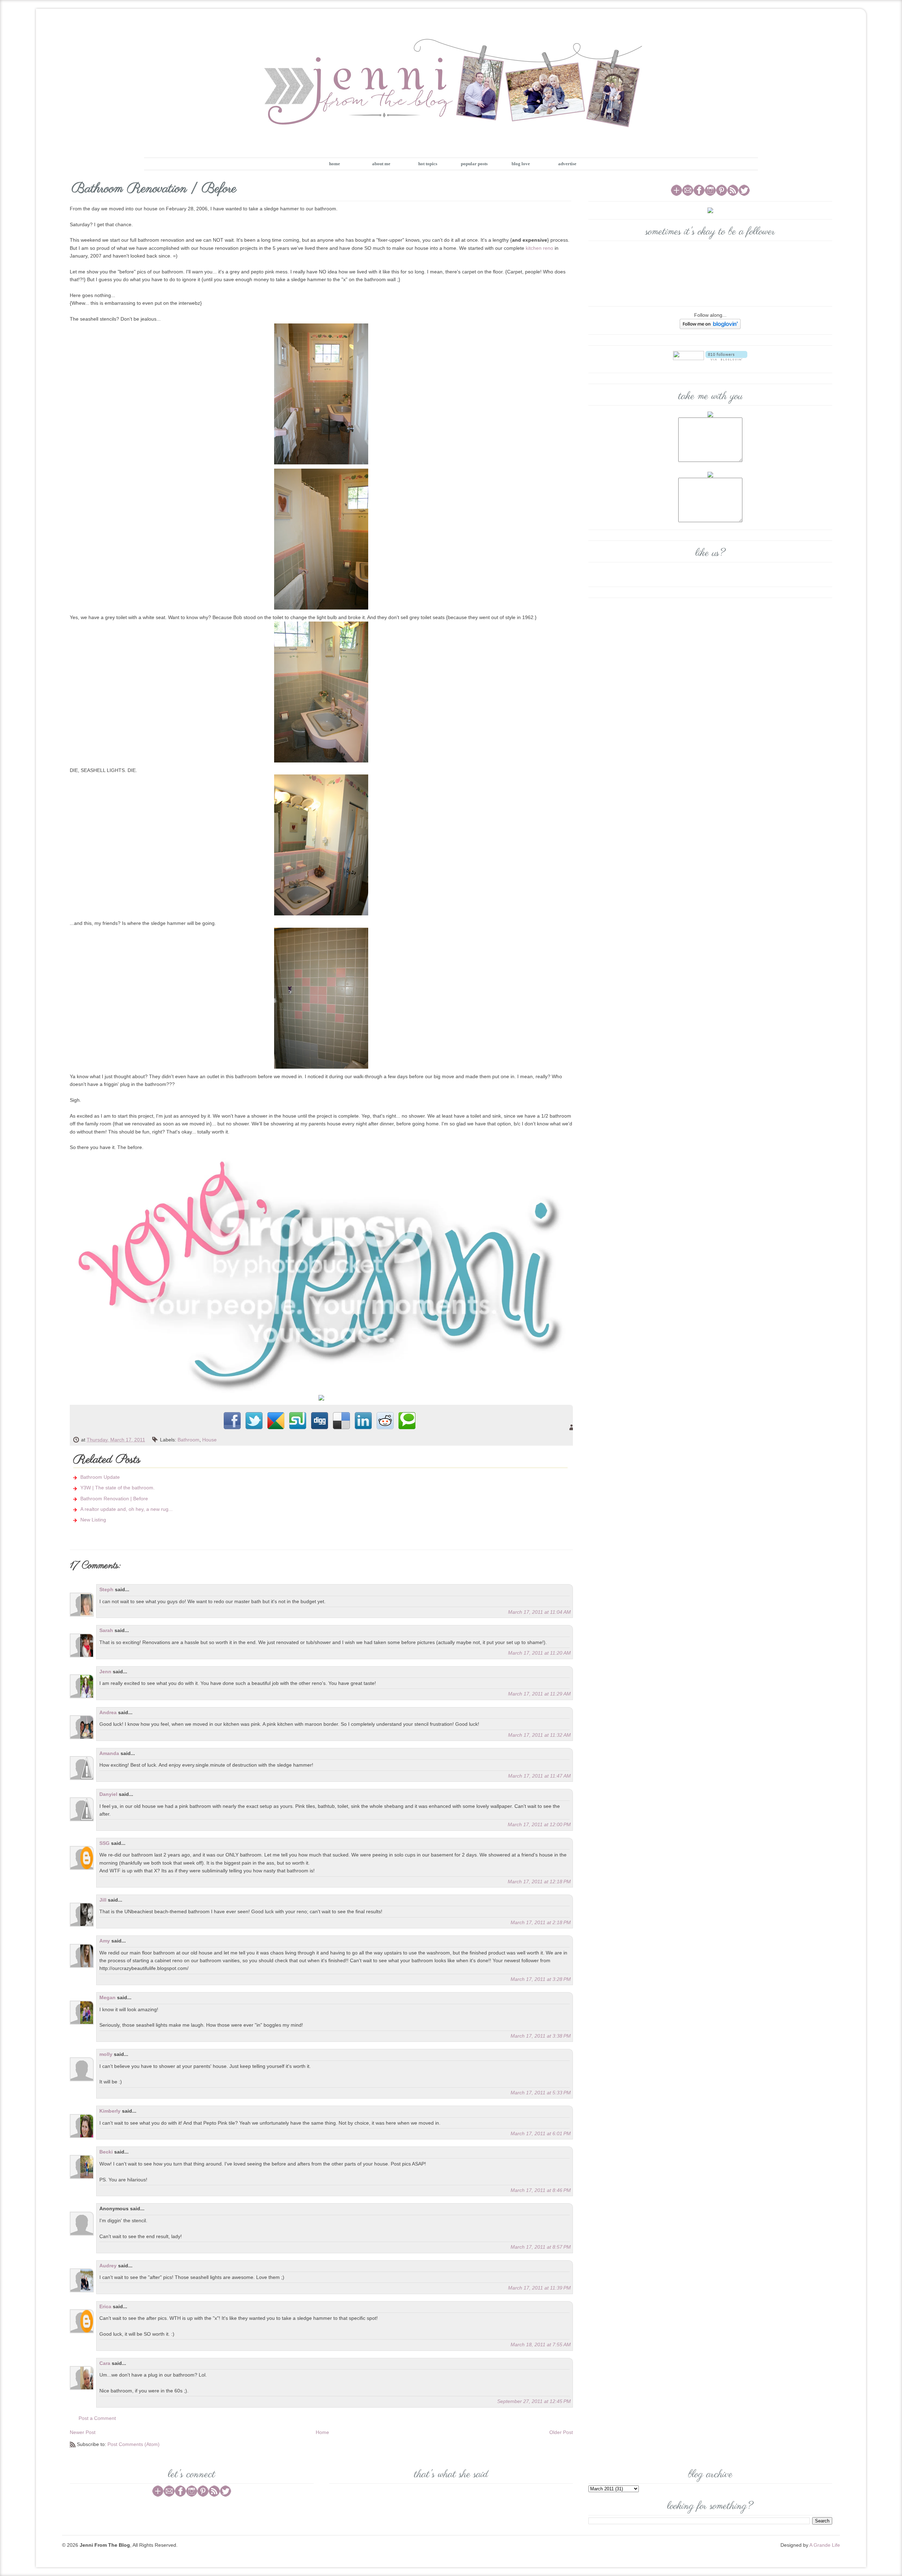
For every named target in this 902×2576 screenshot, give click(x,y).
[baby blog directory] (321, 1397)
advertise (567, 164)
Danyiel (108, 1794)
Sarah (106, 1630)
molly (106, 2054)
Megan (107, 1997)
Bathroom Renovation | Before (114, 1499)
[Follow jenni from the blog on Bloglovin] (710, 323)
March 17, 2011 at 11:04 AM (539, 1612)
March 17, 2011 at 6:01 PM (541, 2133)
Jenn (105, 1672)
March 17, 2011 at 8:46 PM (541, 2190)
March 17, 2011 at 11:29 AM (539, 1694)
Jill (103, 1900)
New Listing (93, 1520)
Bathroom (189, 1440)
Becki (106, 2152)
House (209, 1440)
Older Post (561, 2432)
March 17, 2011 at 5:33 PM (541, 2093)
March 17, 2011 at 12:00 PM (539, 1824)
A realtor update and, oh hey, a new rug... (126, 1509)
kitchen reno (539, 248)
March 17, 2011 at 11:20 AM (539, 1653)
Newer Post (83, 2432)
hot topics (428, 164)
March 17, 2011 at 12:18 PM (539, 1882)
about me (381, 164)
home (335, 164)
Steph (106, 1589)
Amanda (109, 1753)
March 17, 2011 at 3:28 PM (541, 1979)
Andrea (108, 1712)
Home (322, 2432)
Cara (105, 2363)
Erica (105, 2306)
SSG (104, 1843)
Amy (105, 1941)
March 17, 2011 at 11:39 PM (539, 2288)
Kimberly (110, 2111)
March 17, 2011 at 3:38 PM (541, 2036)
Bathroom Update (100, 1477)
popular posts (474, 164)
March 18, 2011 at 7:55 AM (541, 2345)
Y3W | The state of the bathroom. (118, 1488)
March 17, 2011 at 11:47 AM (539, 1776)
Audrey (108, 2266)
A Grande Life (825, 2545)
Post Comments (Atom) (134, 2444)
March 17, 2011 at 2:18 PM (541, 1922)
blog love (521, 164)
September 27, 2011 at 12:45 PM (534, 2401)
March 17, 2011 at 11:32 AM (539, 1735)
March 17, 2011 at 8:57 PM (541, 2247)
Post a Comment (97, 2418)
